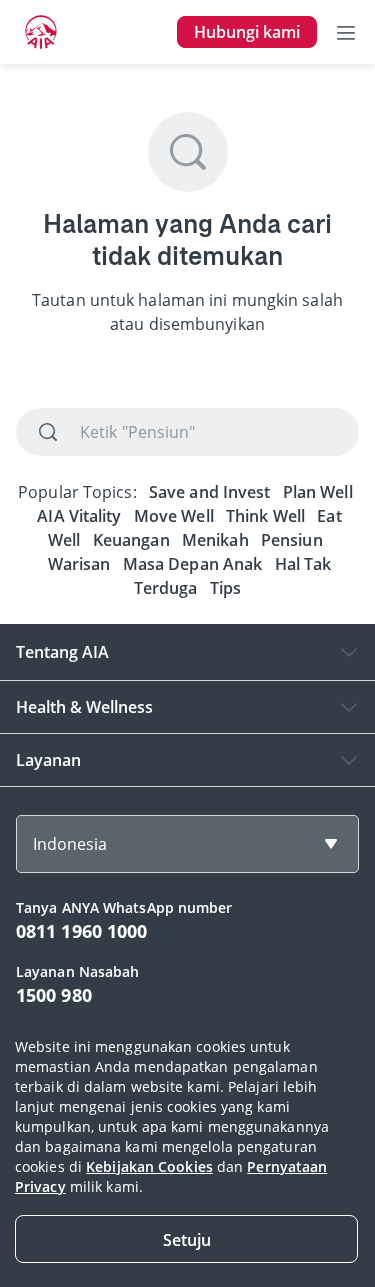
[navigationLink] (41, 32)
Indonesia (70, 844)
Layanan (48, 760)
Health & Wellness (84, 707)
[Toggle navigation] (346, 32)
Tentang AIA (62, 652)
